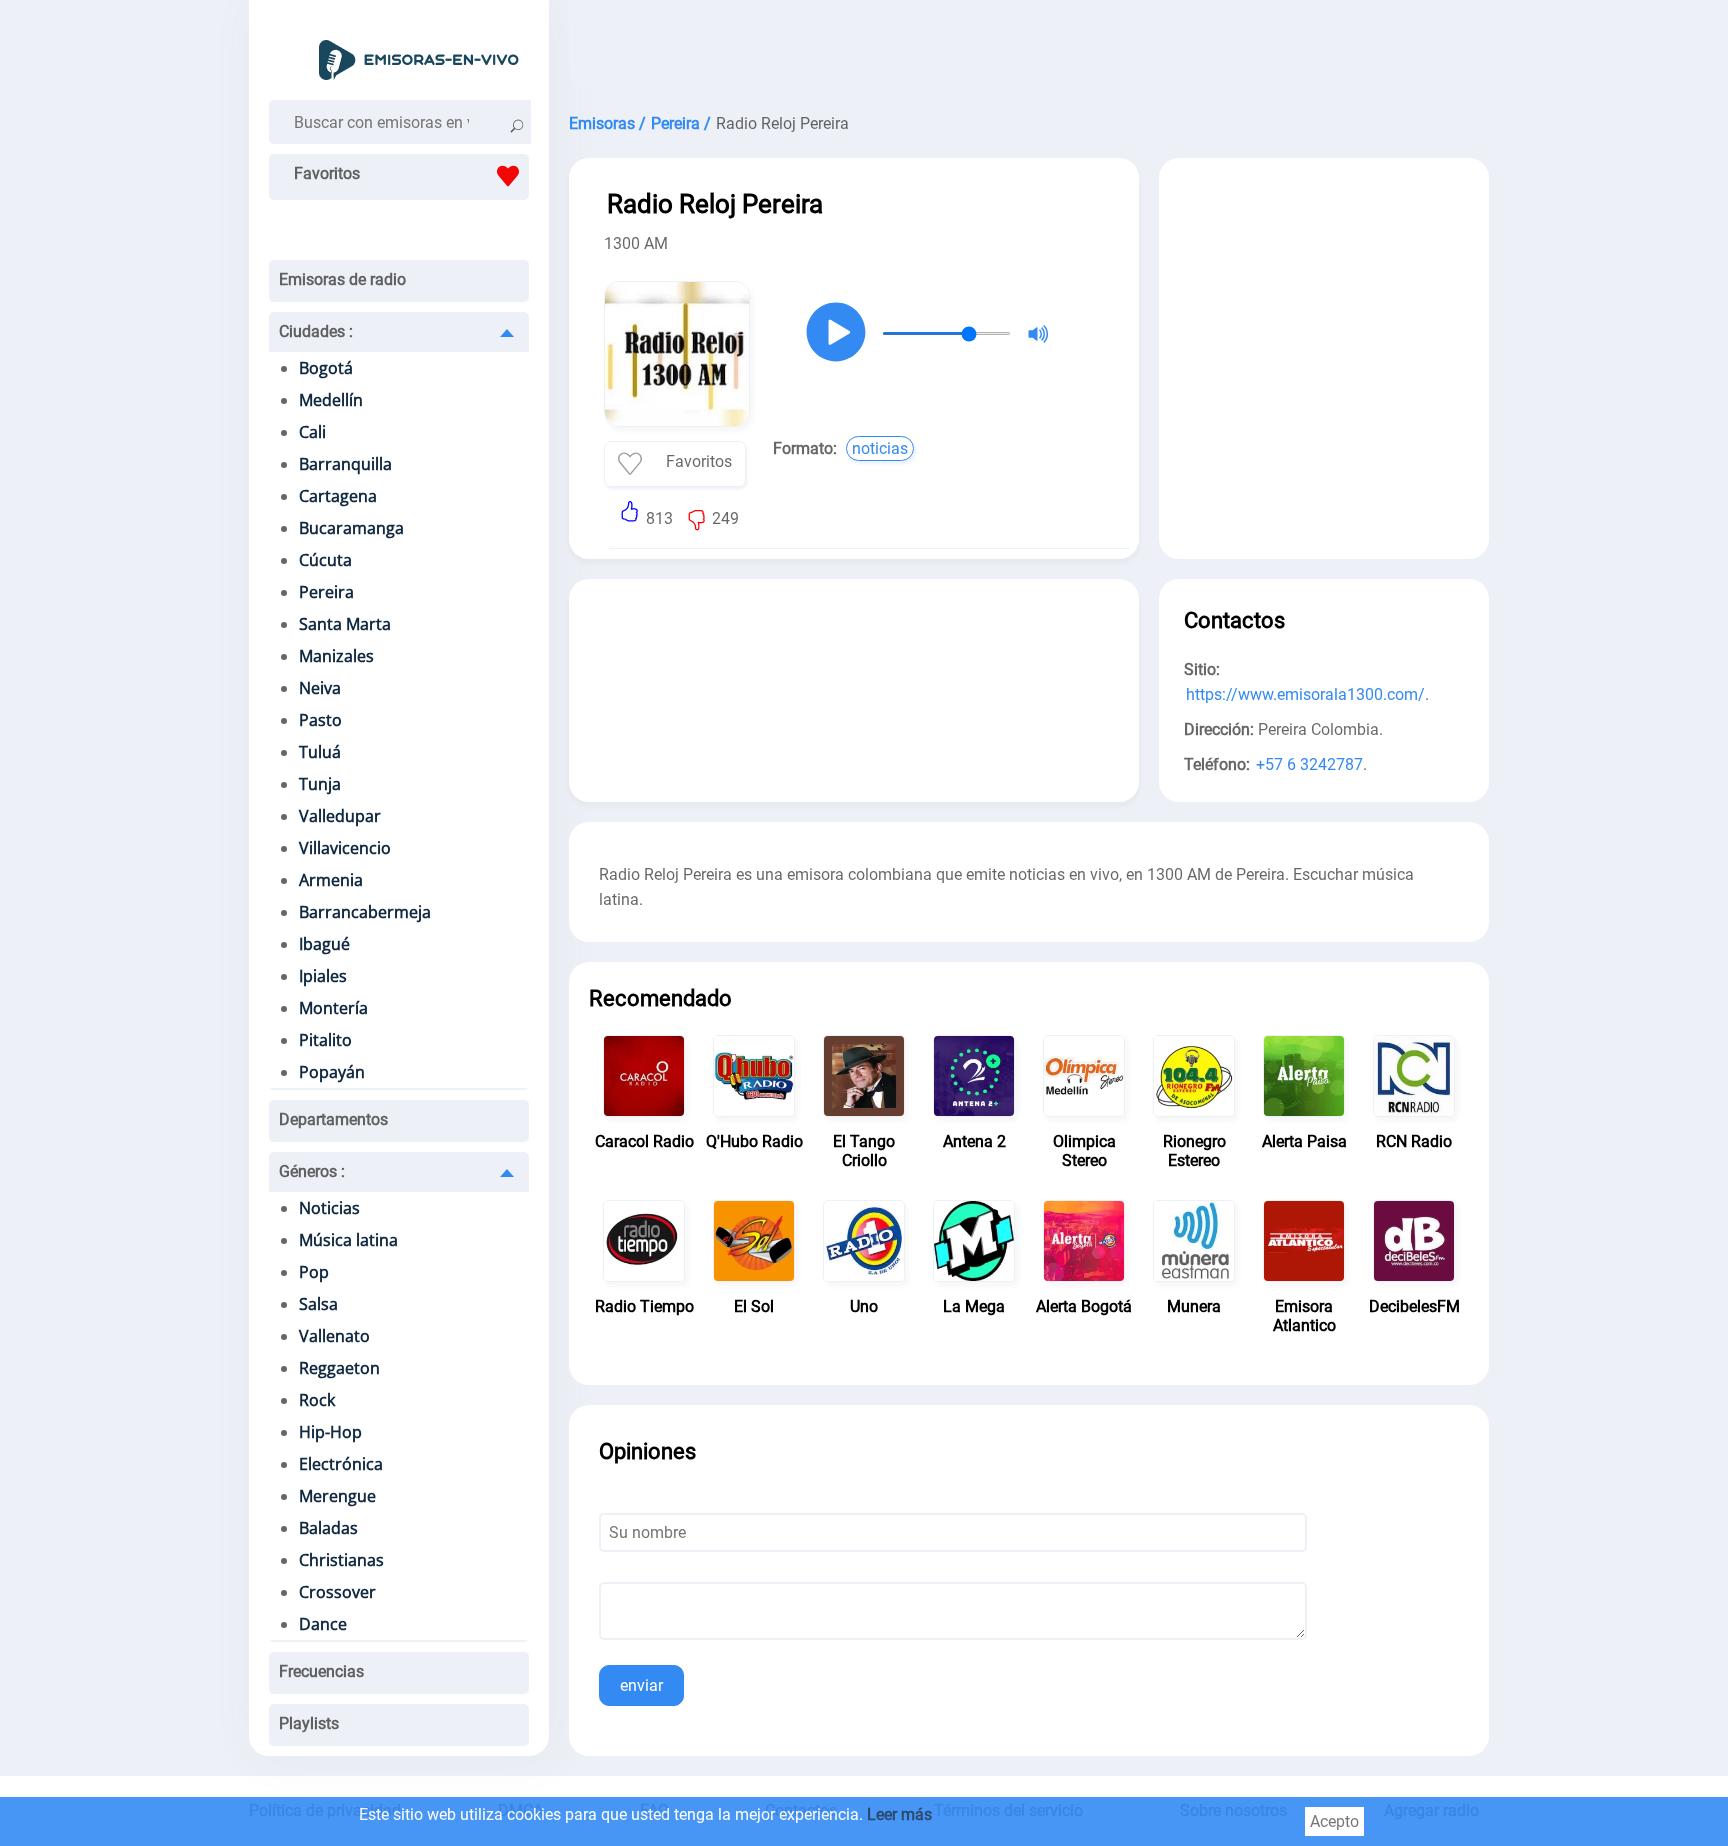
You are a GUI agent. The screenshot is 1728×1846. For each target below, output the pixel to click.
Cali (312, 432)
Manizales (336, 656)
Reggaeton (339, 1368)
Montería (333, 1008)
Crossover (337, 1592)
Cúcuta (325, 560)
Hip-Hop (330, 1432)
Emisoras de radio (342, 279)
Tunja (320, 784)
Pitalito (325, 1040)
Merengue (337, 1496)
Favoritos (327, 173)
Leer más (899, 1814)
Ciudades (316, 331)
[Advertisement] (1029, 50)
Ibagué (324, 944)
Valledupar (340, 816)
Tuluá (320, 752)
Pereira (326, 592)
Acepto (1334, 1821)
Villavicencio (345, 848)
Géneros (312, 1171)
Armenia (331, 880)
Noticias (329, 1208)
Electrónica (341, 1464)
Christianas (341, 1560)
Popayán (332, 1072)
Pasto (320, 720)
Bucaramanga (351, 528)
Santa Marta (345, 624)
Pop (314, 1272)
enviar (641, 1685)
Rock (317, 1400)
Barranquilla (345, 464)
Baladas (328, 1528)
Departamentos (333, 1119)
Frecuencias (321, 1671)
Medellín (331, 400)
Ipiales (323, 976)
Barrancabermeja (365, 912)
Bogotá (326, 368)
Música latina (348, 1240)
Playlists (309, 1723)
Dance (323, 1624)
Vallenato (334, 1336)
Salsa (318, 1304)
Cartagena (338, 496)
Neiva (320, 688)
